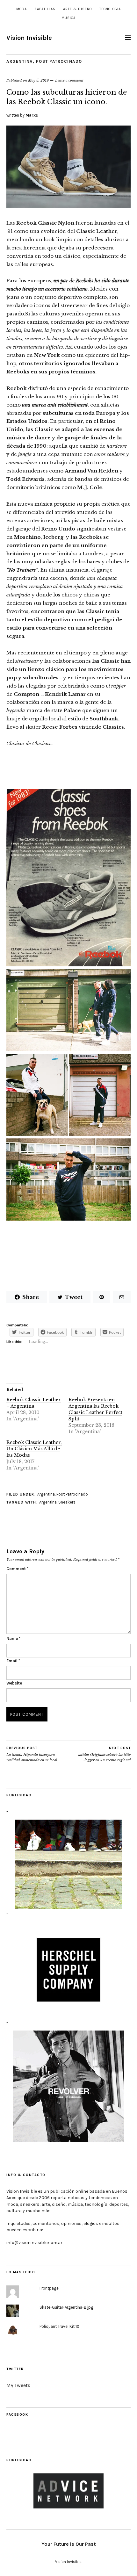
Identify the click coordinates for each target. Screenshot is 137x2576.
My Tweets (18, 2385)
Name (13, 1638)
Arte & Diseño (77, 9)
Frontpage (49, 2288)
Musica (68, 18)
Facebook (17, 2415)
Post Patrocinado (59, 61)
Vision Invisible (29, 38)
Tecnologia (110, 9)
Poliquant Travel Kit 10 (59, 2326)
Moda (22, 9)
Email (13, 1661)
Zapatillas (45, 9)
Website (14, 1683)
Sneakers (67, 1502)
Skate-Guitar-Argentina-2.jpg (66, 2307)
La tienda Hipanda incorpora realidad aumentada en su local (32, 1754)
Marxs (32, 115)
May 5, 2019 (38, 80)
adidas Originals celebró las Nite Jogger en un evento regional (105, 1754)
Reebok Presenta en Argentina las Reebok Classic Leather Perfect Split (95, 1409)
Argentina (20, 61)
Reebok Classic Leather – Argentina (34, 1403)
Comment (17, 1569)
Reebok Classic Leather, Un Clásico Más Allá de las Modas (34, 1449)
